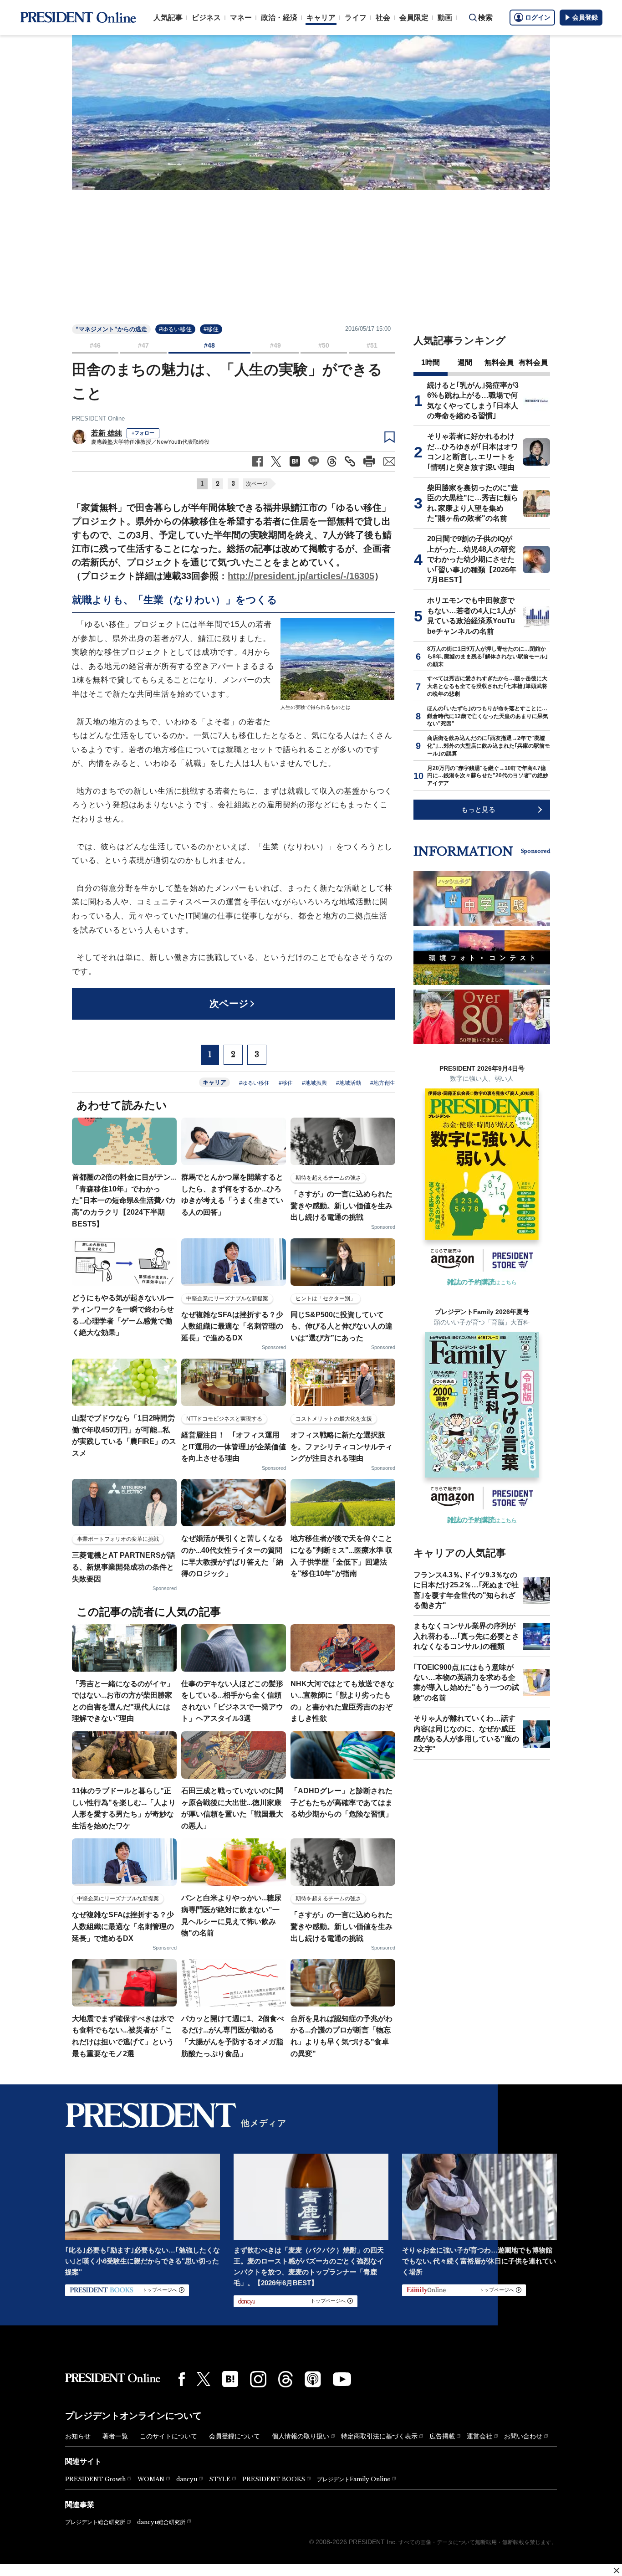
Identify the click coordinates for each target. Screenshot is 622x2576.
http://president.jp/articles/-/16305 (301, 576)
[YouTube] (342, 2379)
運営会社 (479, 2436)
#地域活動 (349, 1083)
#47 (143, 345)
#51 (372, 345)
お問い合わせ (523, 2436)
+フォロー (143, 433)
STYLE (220, 2479)
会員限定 (414, 18)
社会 (383, 18)
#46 (95, 345)
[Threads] (286, 2379)
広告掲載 (442, 2436)
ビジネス (206, 18)
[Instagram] (258, 2379)
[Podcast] (313, 2379)
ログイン (538, 17)
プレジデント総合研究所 (95, 2522)
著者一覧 (115, 2436)
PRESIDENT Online (98, 418)
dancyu (187, 2479)
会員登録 (585, 17)
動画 (445, 18)
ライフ (356, 18)
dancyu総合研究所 (161, 2522)
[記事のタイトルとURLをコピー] (350, 461)
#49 (275, 345)
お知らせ (78, 2436)
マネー (241, 18)
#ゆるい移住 (175, 329)
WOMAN (151, 2479)
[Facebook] (182, 2379)
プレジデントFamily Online (354, 2479)
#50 (324, 345)
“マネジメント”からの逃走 (111, 329)
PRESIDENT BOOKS (274, 2479)
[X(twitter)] (204, 2379)
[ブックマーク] (390, 437)
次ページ (257, 484)
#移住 (211, 329)
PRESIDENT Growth (95, 2479)
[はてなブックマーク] (230, 2379)
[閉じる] (617, 2571)
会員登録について (235, 2436)
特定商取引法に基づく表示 (379, 2436)
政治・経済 (279, 18)
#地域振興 (314, 1083)
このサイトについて (168, 2436)
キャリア (321, 18)
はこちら (482, 1283)
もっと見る (478, 809)
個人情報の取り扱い (301, 2436)
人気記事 (168, 18)
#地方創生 (383, 1083)
